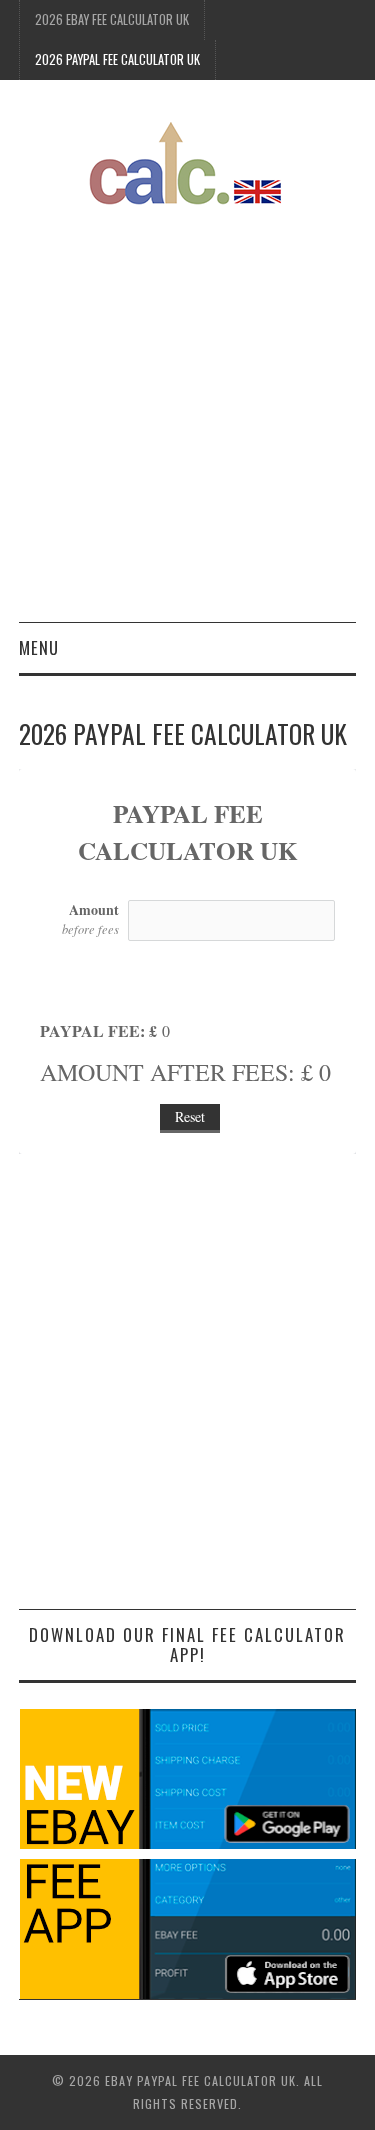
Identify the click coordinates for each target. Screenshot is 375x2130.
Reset (190, 1116)
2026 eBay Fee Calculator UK (112, 19)
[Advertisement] (187, 424)
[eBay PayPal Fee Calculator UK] (187, 161)
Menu (39, 647)
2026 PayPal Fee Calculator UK (117, 59)
